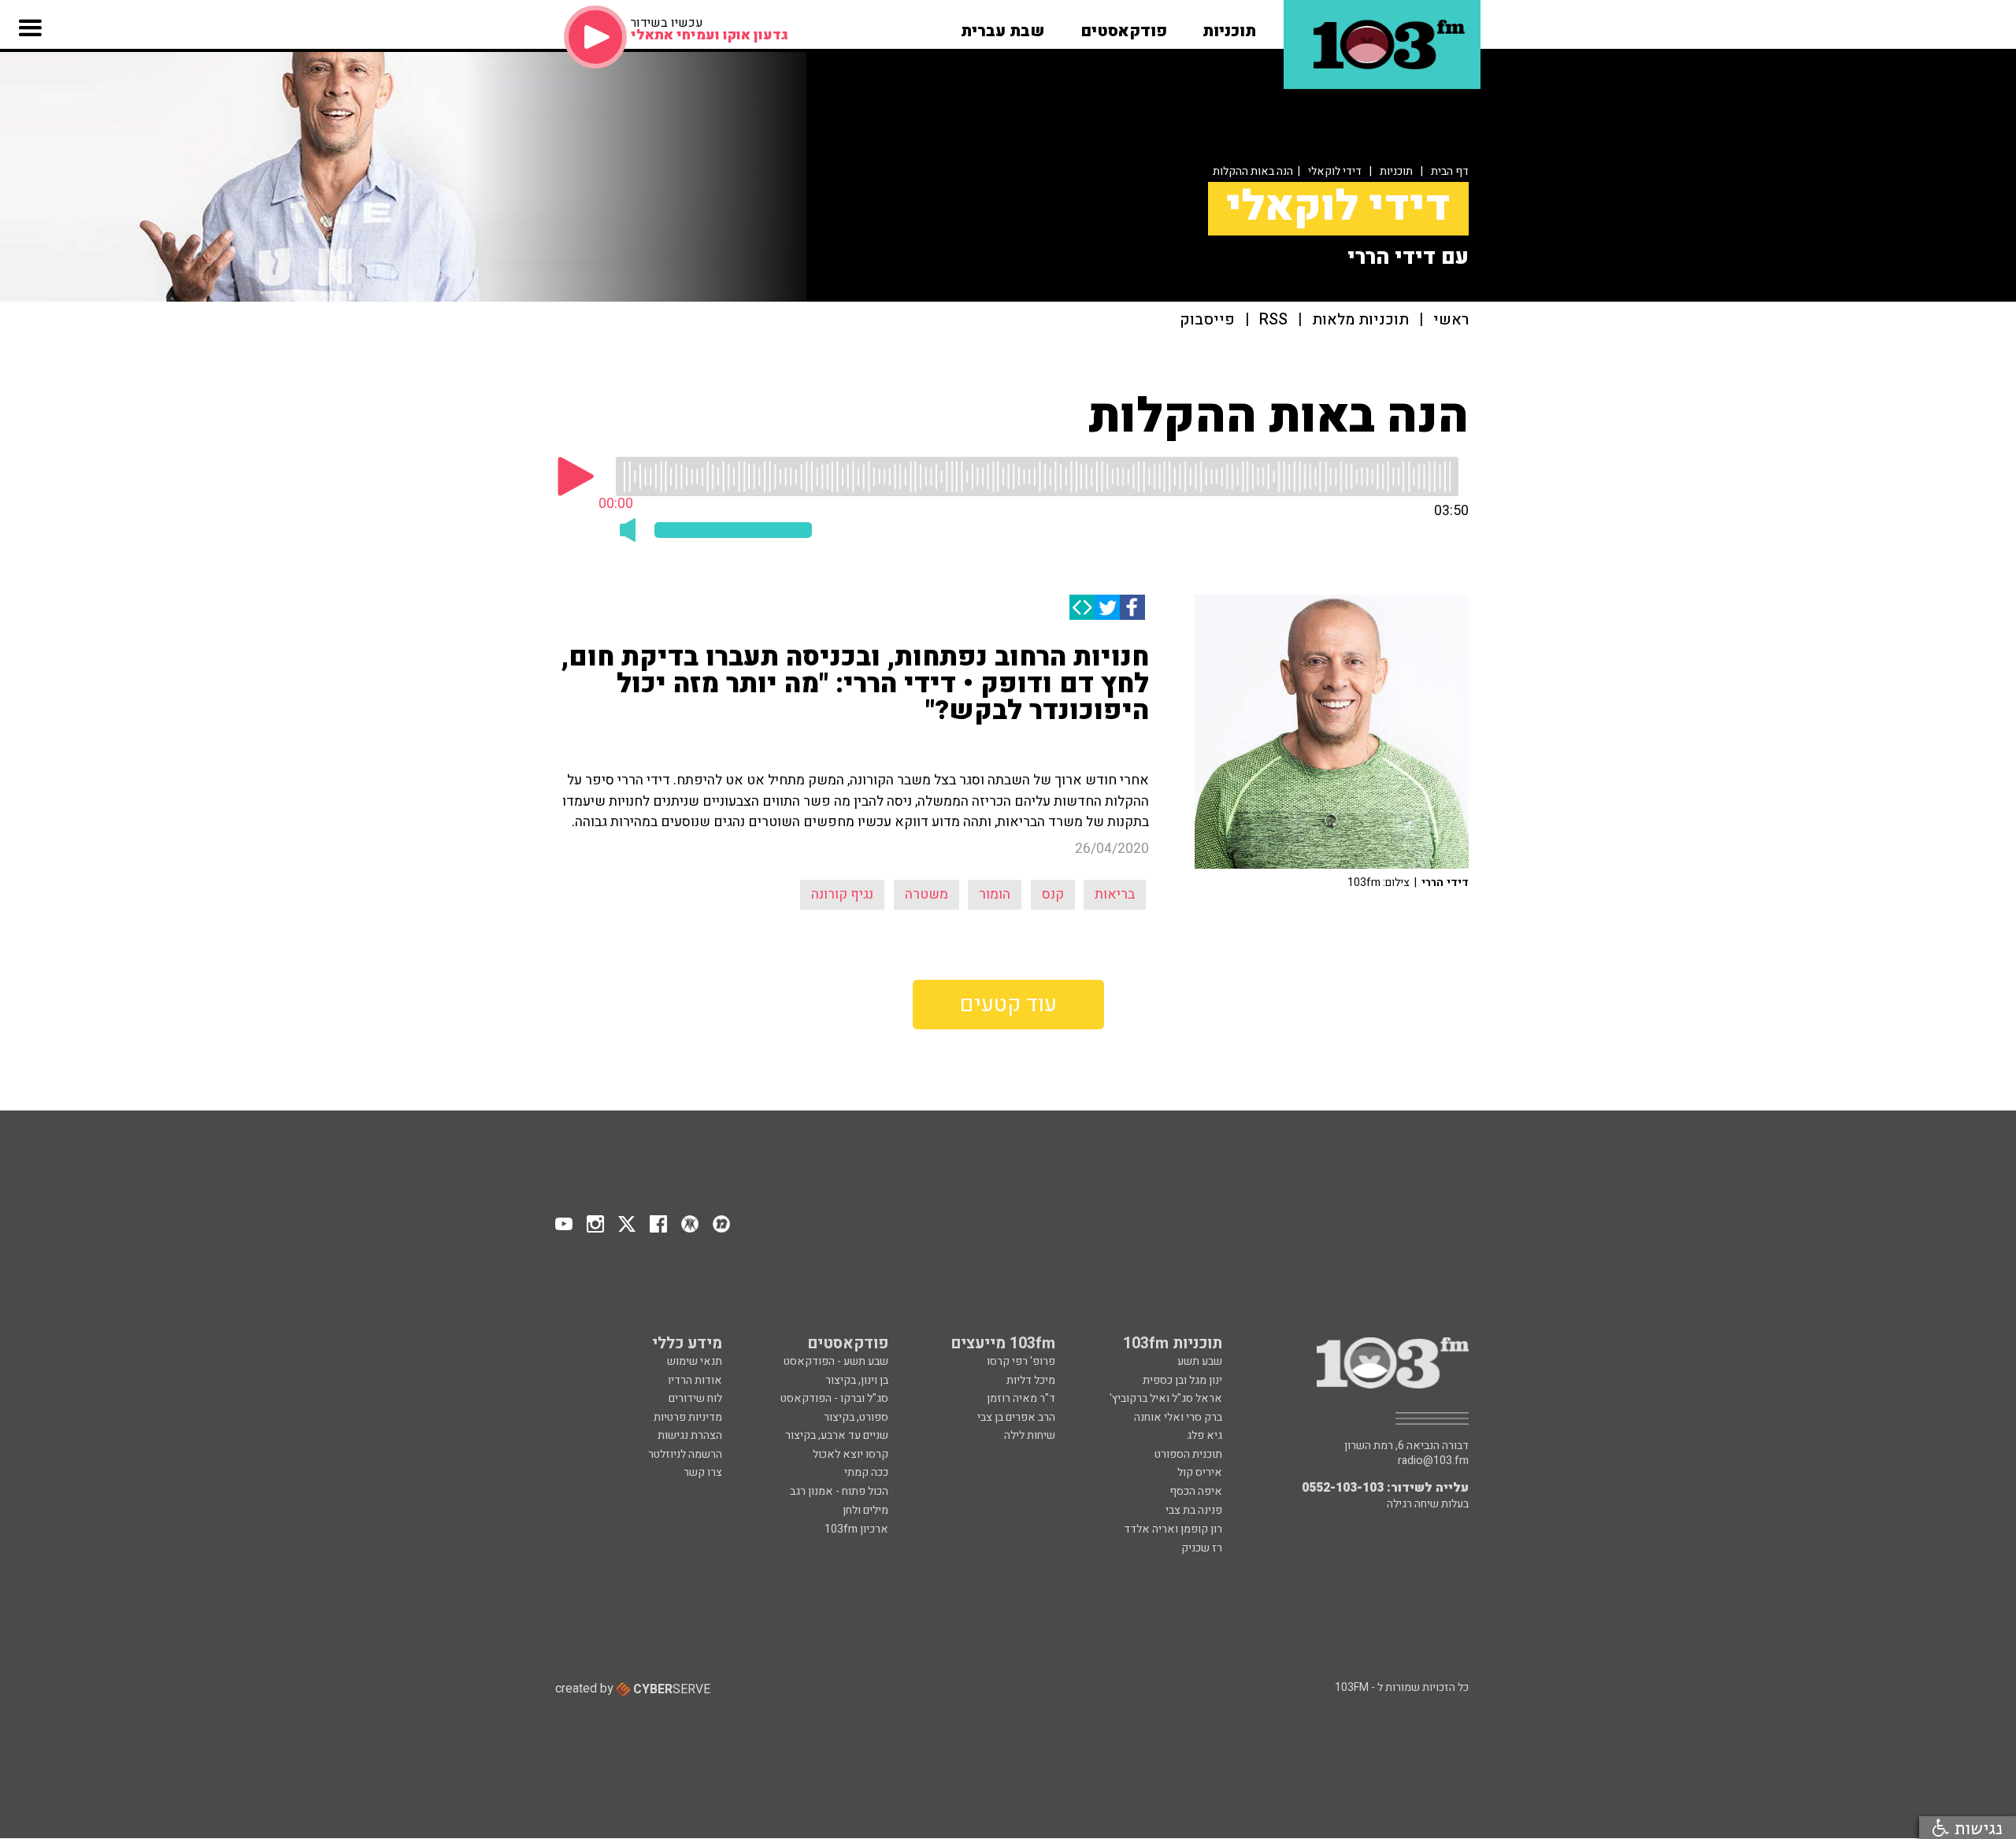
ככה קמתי (866, 1472)
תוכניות (1396, 171)
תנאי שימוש (695, 1361)
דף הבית (1450, 171)
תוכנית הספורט (1188, 1454)
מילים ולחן (865, 1510)
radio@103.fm (1433, 1461)
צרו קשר (703, 1472)
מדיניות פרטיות (688, 1417)
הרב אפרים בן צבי (1016, 1417)
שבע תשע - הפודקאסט (836, 1361)
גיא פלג (1204, 1435)
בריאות (1115, 894)
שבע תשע (1200, 1361)
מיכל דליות (1031, 1380)
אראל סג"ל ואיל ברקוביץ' (1166, 1398)
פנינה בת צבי (1194, 1510)
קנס (1053, 894)
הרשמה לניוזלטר (685, 1454)
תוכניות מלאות (1360, 320)
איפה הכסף (1196, 1491)
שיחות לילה (1030, 1435)
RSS (1273, 320)
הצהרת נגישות (690, 1435)
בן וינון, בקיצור (857, 1380)
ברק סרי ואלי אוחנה (1178, 1417)
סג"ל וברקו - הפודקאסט (834, 1398)
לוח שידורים (695, 1398)
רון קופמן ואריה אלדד (1173, 1529)
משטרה (926, 894)
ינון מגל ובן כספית (1182, 1380)
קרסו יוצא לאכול (850, 1454)
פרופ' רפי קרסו (1021, 1361)
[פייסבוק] (1132, 607)
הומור (995, 894)
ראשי (1451, 320)
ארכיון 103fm (856, 1529)
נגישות (1976, 1828)
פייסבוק (1207, 320)
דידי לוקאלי (1335, 171)
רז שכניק (1202, 1548)
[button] (1229, 26)
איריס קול (1200, 1472)
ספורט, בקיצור (856, 1417)
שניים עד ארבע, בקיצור (837, 1435)
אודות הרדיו (695, 1380)
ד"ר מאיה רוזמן (1021, 1398)
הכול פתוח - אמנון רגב (839, 1491)
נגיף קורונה (842, 894)
